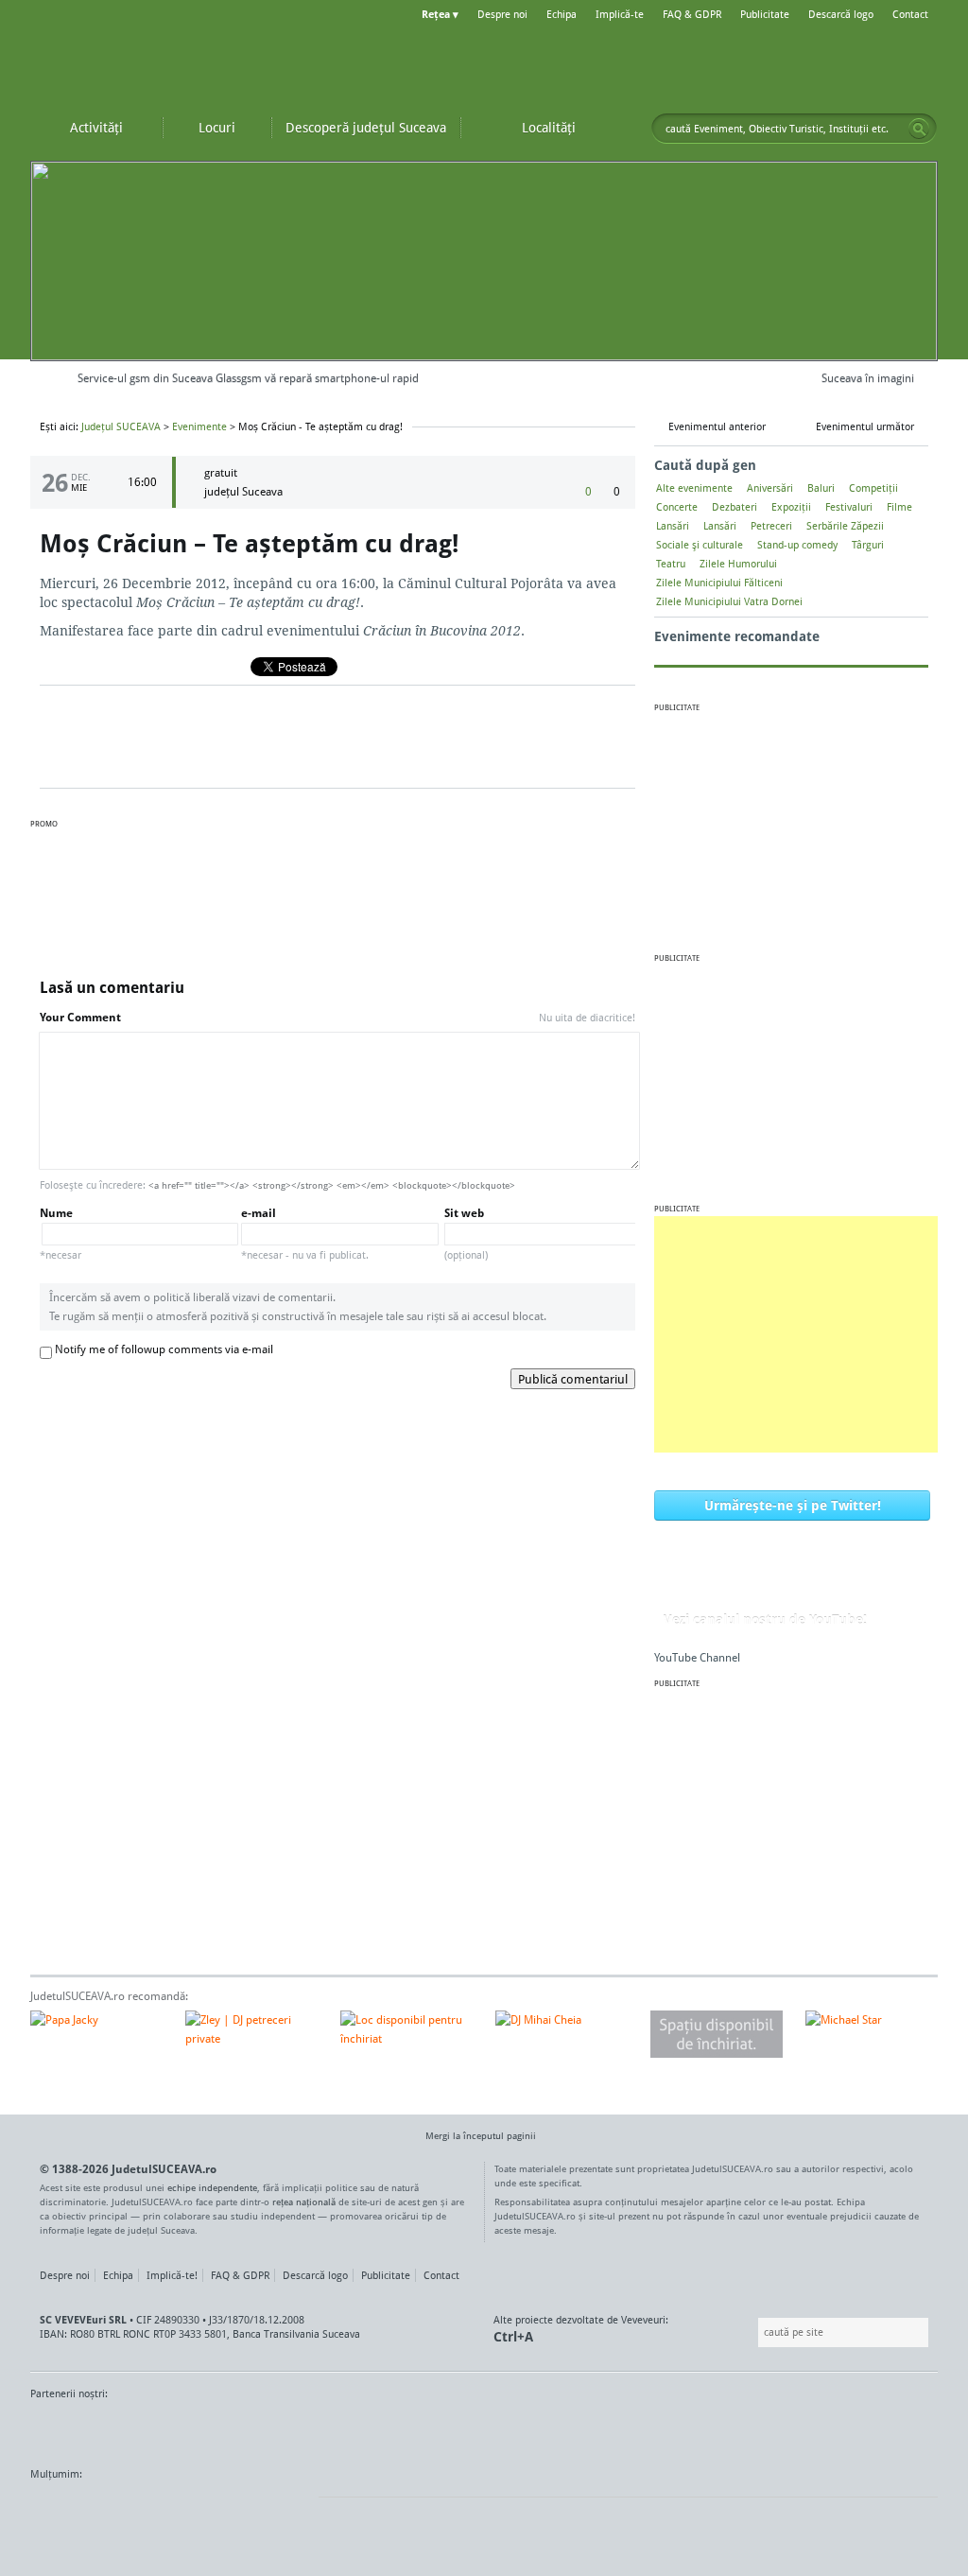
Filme (899, 507)
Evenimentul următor (865, 426)
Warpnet (742, 2429)
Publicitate (765, 14)
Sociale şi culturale (700, 545)
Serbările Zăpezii (845, 526)
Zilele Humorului (738, 564)
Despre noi (502, 14)
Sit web (466, 1234)
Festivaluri (849, 507)
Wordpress (78, 2510)
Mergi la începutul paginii (481, 2135)
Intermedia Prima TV (526, 2429)
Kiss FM (586, 2429)
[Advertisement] (796, 1334)
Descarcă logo (841, 14)
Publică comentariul (573, 1379)
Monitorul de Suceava (69, 2429)
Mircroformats (188, 2510)
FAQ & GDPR (692, 14)
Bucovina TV (259, 2429)
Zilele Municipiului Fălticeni (719, 583)
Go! (919, 129)
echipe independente (212, 2187)
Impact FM (444, 2429)
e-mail (305, 1234)
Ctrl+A (513, 2336)
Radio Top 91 (653, 2429)
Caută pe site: (756, 2332)
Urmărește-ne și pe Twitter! (793, 1505)
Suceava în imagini (868, 378)
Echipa (562, 14)
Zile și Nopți (831, 2429)
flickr (285, 2510)
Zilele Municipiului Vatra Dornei (729, 601)
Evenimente (199, 426)
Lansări (673, 526)
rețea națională (304, 2202)
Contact (910, 14)
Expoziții (791, 507)
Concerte (677, 507)
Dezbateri (735, 507)
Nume (60, 1234)
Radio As (903, 2429)
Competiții (873, 488)
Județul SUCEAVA (144, 57)
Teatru (671, 564)
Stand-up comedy (797, 545)
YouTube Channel (697, 1657)
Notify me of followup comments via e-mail (164, 1349)
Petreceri (771, 526)
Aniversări (770, 488)
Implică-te (620, 14)
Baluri (821, 488)
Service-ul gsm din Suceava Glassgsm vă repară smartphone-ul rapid (248, 378)
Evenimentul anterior (717, 426)
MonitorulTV (168, 2429)
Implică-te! (172, 2275)
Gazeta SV (345, 2429)
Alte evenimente (694, 488)
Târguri (868, 545)
